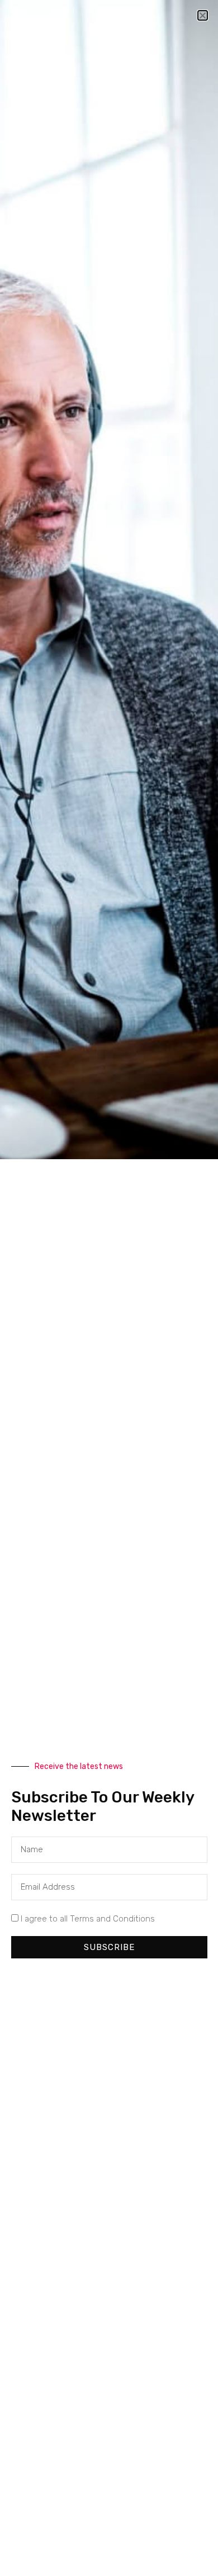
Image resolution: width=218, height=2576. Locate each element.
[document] (109, 1288)
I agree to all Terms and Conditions (88, 1919)
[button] (203, 15)
